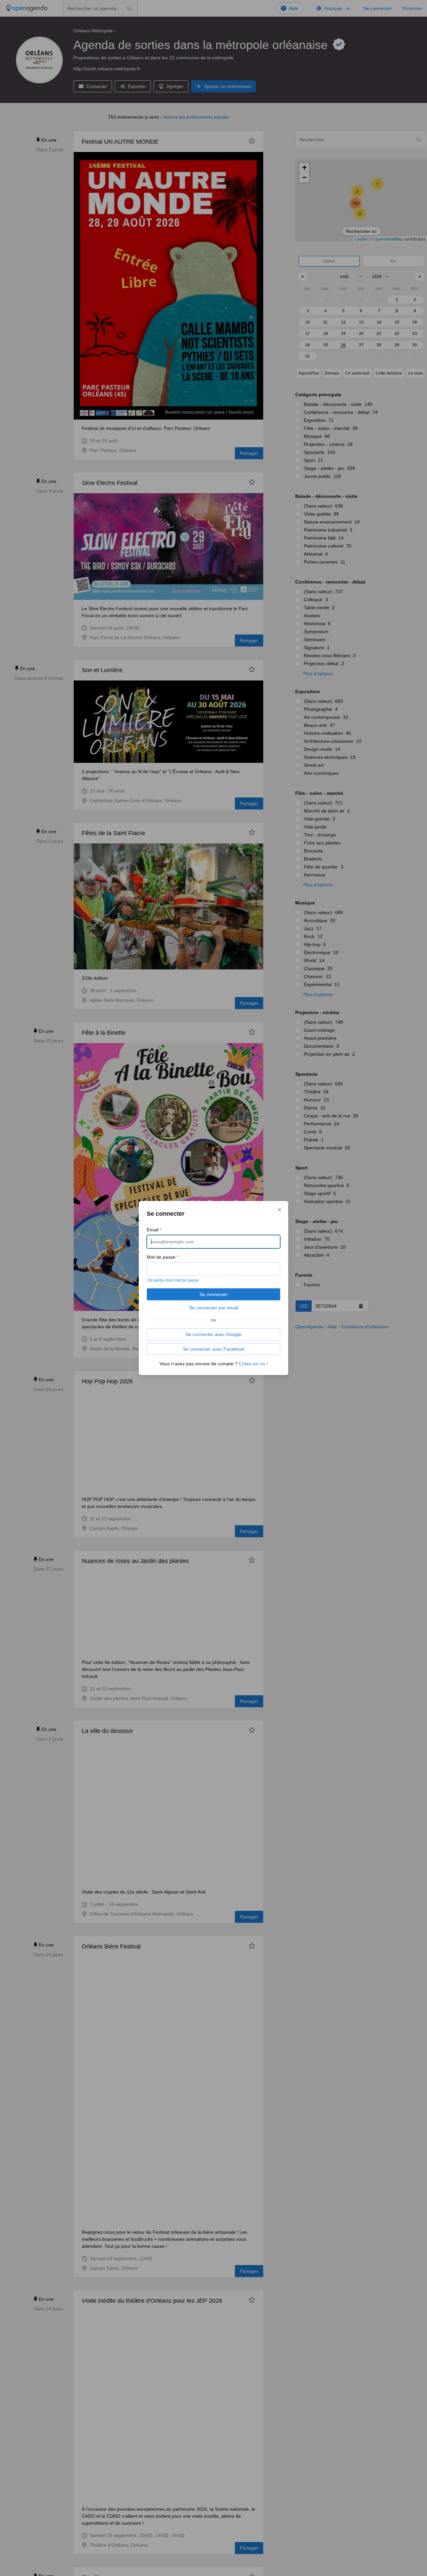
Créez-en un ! (253, 1364)
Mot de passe (163, 1257)
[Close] (280, 1210)
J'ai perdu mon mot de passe (173, 1280)
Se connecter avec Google (213, 1334)
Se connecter (213, 1294)
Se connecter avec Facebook (214, 1349)
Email (154, 1230)
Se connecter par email (214, 1308)
